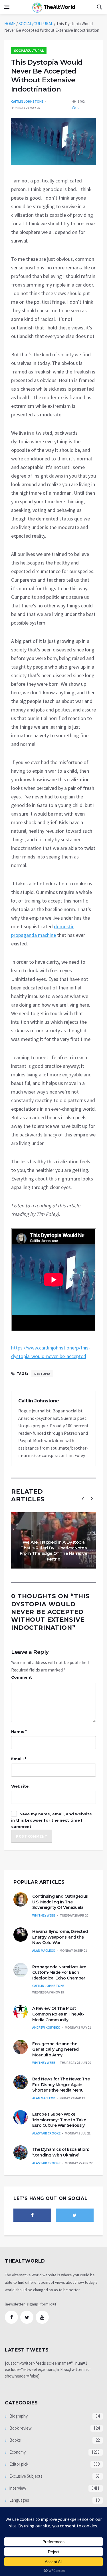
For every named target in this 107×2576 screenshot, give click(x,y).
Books (15, 2440)
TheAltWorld (59, 7)
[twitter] (75, 2215)
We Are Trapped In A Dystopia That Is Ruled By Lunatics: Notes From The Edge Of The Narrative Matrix (53, 1551)
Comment (22, 1677)
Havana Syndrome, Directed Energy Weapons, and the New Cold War (60, 1937)
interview (17, 2488)
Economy (17, 2452)
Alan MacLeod (44, 1950)
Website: (20, 1786)
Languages (19, 2500)
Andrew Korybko (46, 2027)
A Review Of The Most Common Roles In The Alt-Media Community (58, 2014)
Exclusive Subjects (26, 2476)
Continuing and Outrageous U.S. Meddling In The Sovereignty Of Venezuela (60, 1902)
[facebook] (32, 2215)
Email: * (19, 1759)
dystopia (42, 1374)
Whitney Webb (44, 1915)
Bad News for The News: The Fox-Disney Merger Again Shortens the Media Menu (61, 2085)
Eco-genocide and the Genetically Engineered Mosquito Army (55, 2049)
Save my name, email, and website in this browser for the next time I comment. (52, 1820)
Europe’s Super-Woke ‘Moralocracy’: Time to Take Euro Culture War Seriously (59, 2120)
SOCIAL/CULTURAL (36, 24)
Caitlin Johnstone (27, 101)
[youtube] (42, 2317)
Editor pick (18, 2464)
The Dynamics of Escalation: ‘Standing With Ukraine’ (60, 2152)
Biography (18, 2416)
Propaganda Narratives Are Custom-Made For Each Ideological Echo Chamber (59, 1972)
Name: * (19, 1732)
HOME (10, 24)
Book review (20, 2428)
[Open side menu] (7, 7)
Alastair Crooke (46, 2133)
